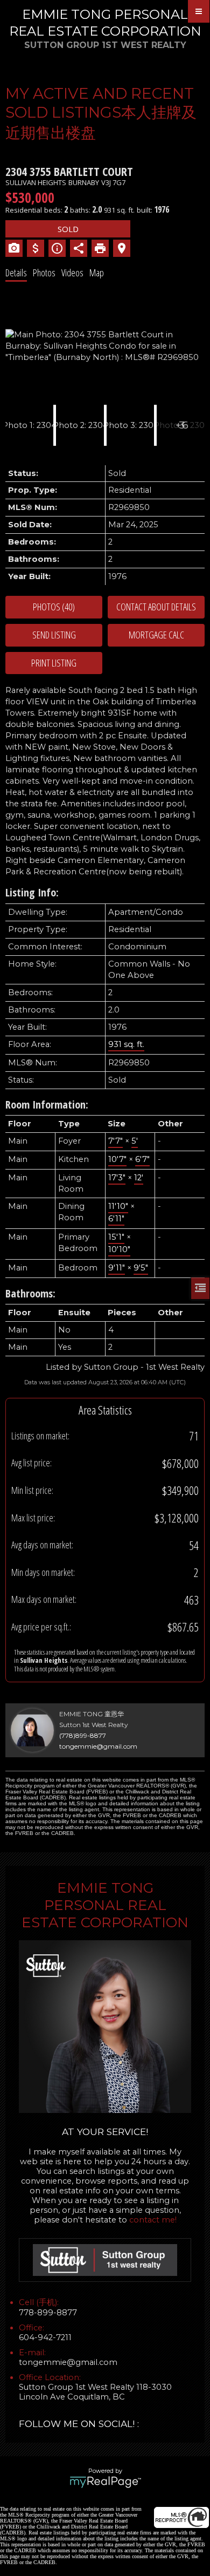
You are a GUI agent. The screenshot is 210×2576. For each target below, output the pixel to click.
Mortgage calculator (156, 635)
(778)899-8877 (83, 1735)
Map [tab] (97, 273)
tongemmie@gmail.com (98, 1746)
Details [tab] (16, 273)
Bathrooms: (30, 1293)
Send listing (54, 635)
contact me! (153, 2220)
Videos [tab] (72, 273)
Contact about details (156, 607)
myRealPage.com (105, 2482)
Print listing (54, 663)
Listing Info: (32, 892)
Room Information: (47, 1105)
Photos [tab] (44, 273)
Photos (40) (54, 607)
